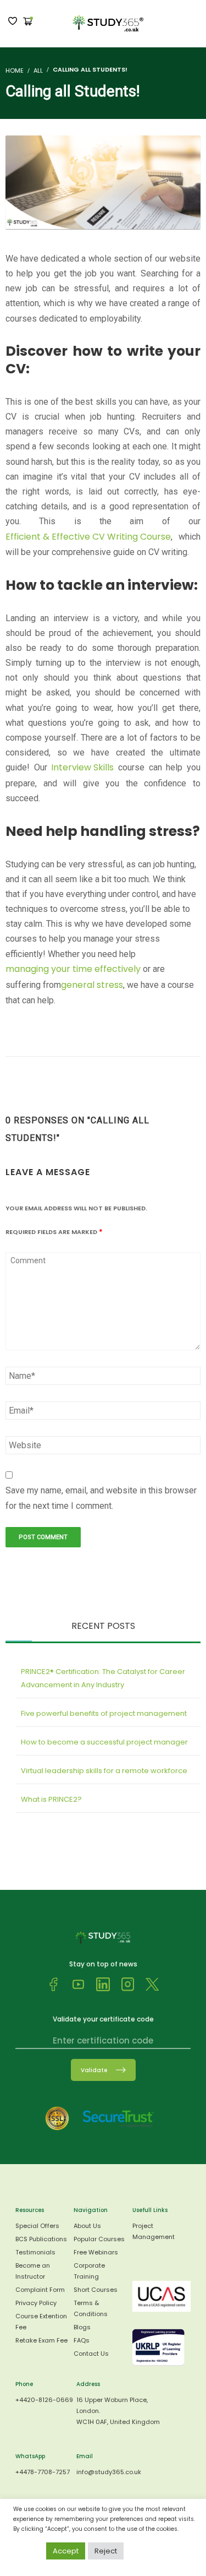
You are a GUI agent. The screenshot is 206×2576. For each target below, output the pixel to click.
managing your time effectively (73, 969)
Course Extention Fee (41, 2322)
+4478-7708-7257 (43, 2472)
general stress (92, 985)
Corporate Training (89, 2271)
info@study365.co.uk (109, 2472)
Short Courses (96, 2290)
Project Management (154, 2231)
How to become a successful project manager (104, 1742)
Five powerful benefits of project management (104, 1713)
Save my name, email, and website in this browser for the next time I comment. (101, 1498)
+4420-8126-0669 (44, 2400)
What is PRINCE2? (51, 1799)
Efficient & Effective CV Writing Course (88, 537)
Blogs (82, 2327)
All (38, 70)
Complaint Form (40, 2290)
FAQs (82, 2340)
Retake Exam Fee (41, 2340)
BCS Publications (41, 2239)
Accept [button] (66, 2551)
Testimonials (35, 2252)
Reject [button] (106, 2551)
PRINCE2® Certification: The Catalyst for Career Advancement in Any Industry (103, 1678)
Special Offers (37, 2226)
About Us (87, 2226)
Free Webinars (96, 2252)
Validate (94, 2070)
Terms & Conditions (91, 2308)
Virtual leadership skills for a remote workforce (104, 1771)
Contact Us (91, 2354)
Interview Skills (82, 767)
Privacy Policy (36, 2303)
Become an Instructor (33, 2271)
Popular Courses (99, 2239)
